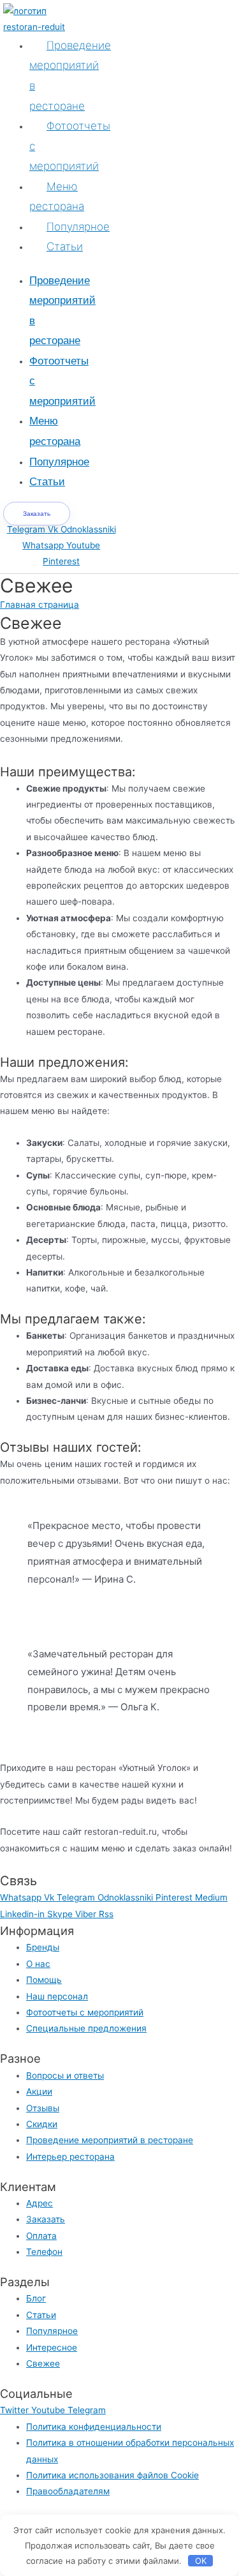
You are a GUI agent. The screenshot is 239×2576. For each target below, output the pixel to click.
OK (201, 2561)
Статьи (65, 246)
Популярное (78, 227)
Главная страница (40, 605)
